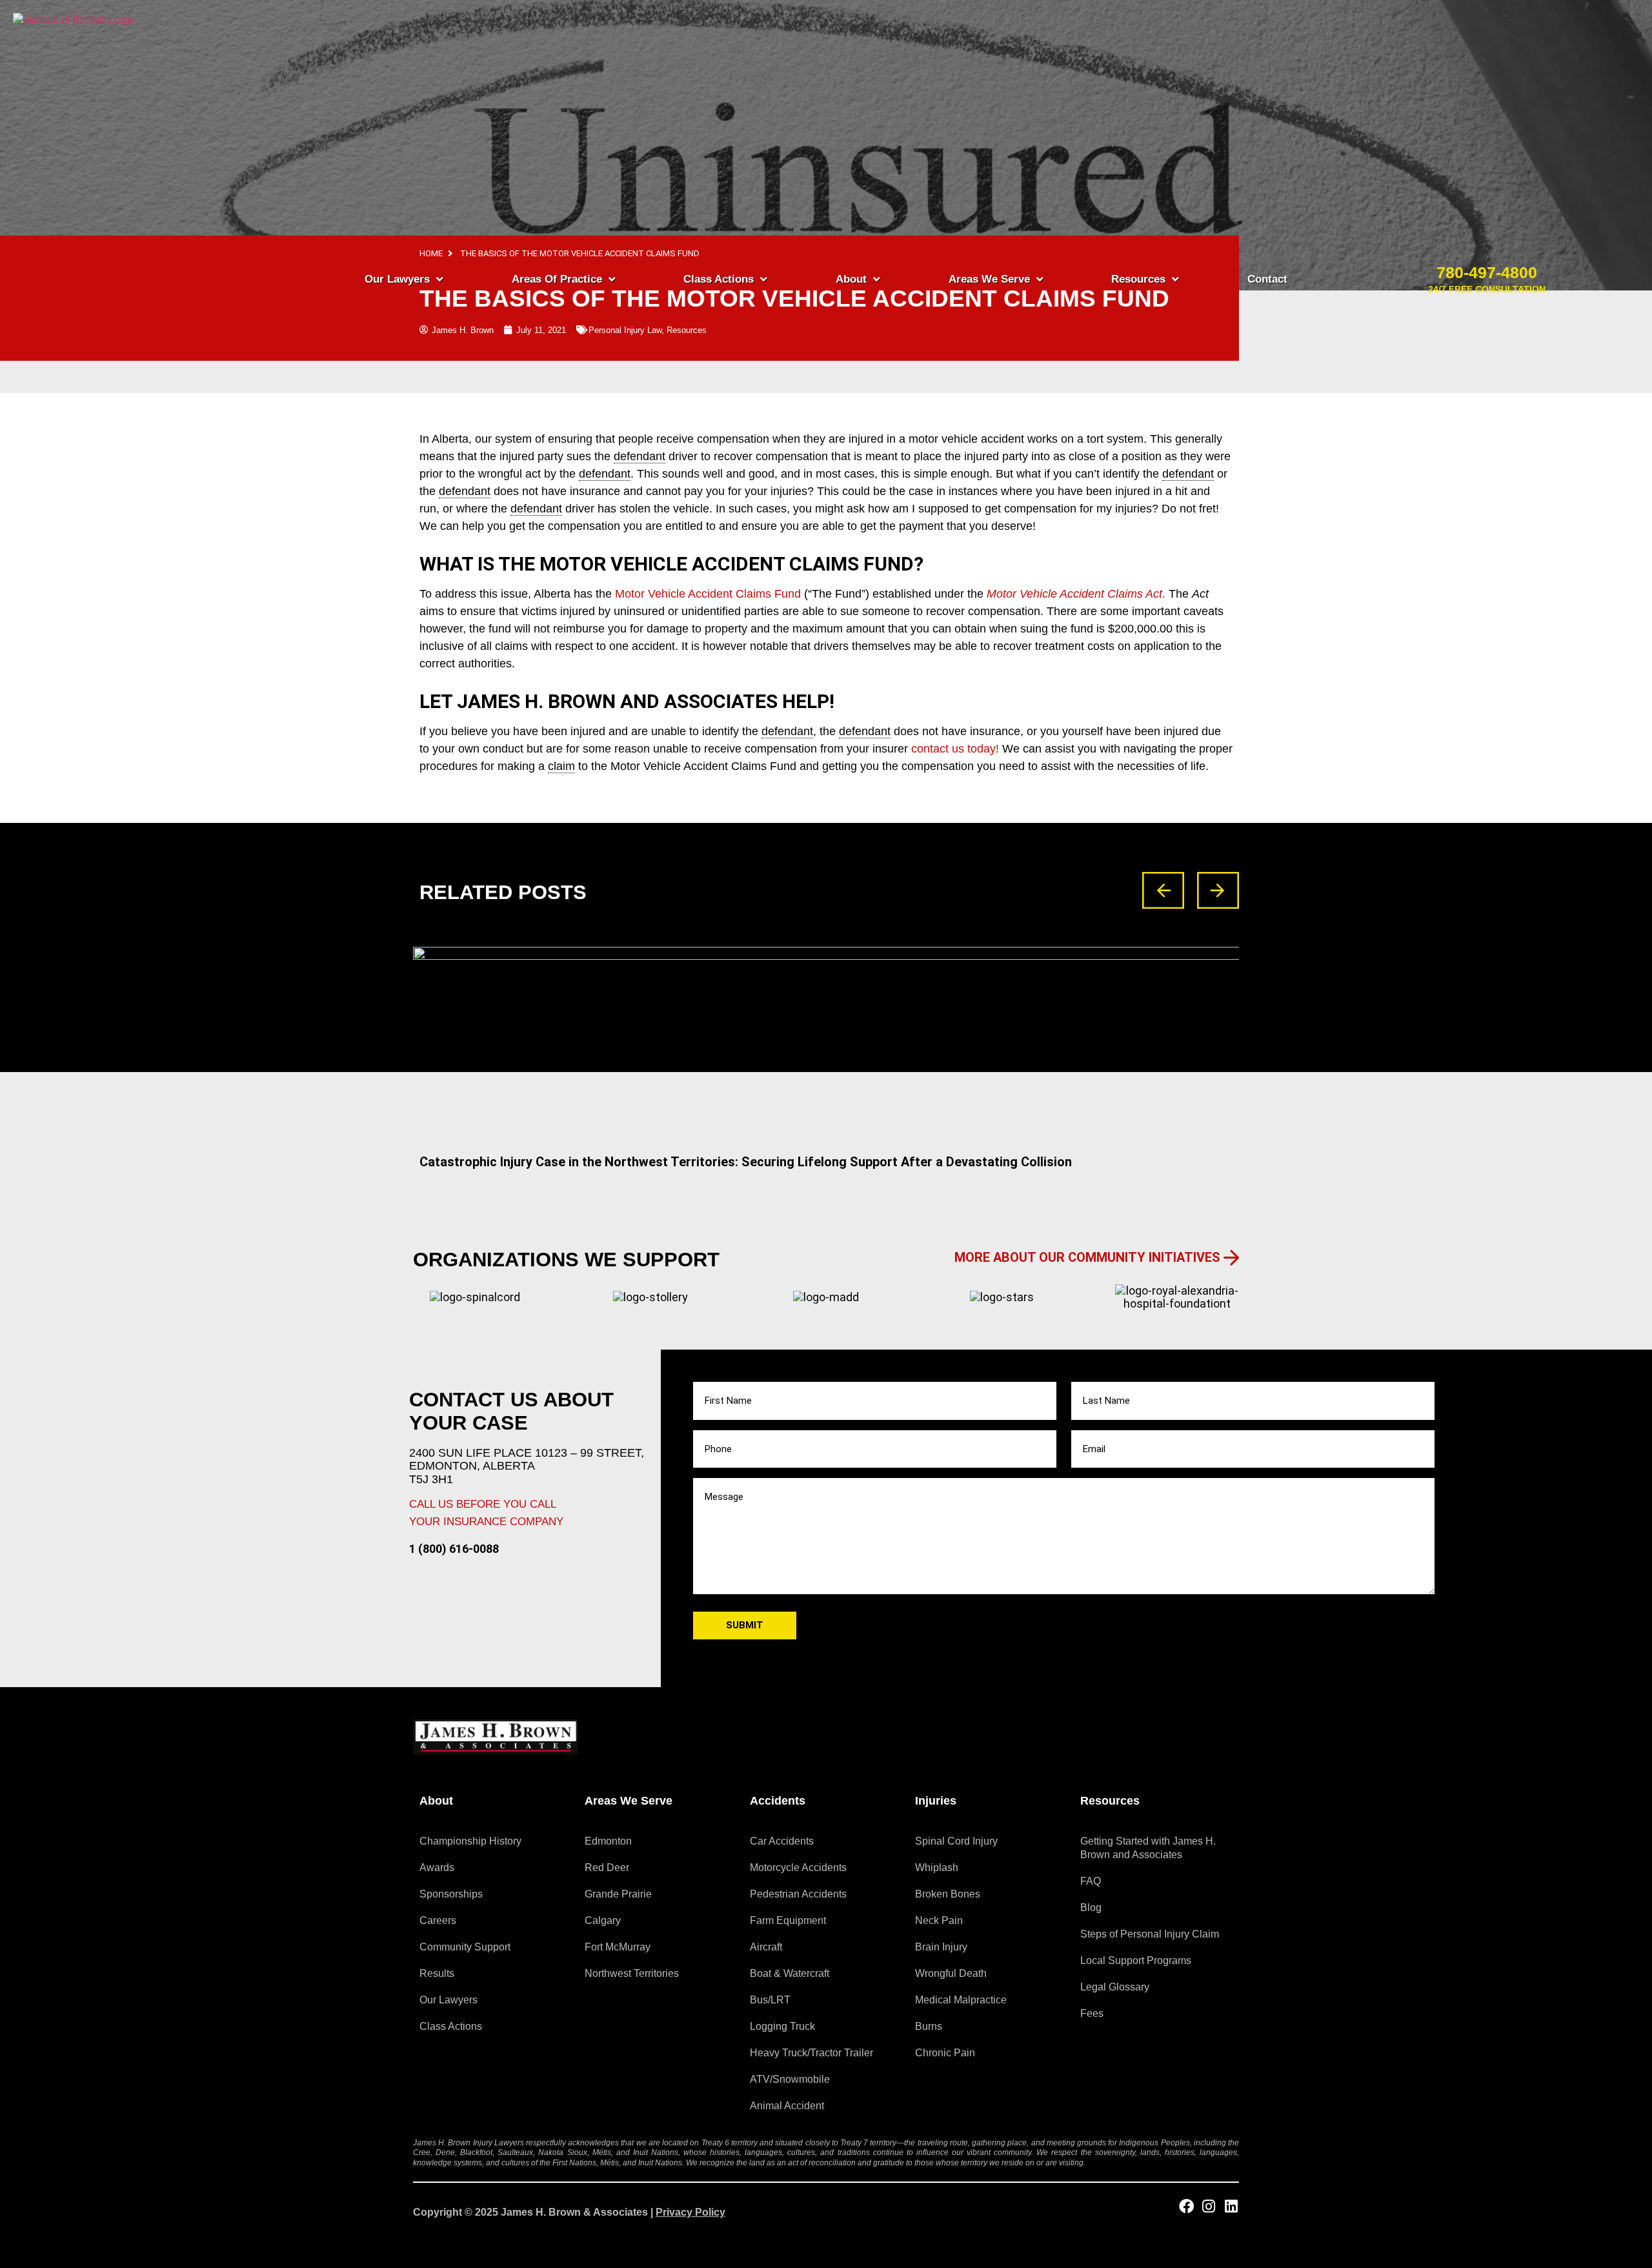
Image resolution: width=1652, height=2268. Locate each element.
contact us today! (957, 749)
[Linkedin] (1232, 2206)
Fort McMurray (618, 1947)
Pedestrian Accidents (798, 1894)
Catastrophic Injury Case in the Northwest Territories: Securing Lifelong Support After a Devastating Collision (746, 1162)
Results (437, 1973)
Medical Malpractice (961, 2000)
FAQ (1091, 1881)
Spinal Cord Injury (956, 1841)
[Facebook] (1186, 2206)
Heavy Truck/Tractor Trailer (811, 2053)
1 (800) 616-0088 (454, 1549)
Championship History (470, 1841)
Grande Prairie (618, 1894)
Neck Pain (939, 1920)
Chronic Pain (945, 2053)
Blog (1091, 1908)
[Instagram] (1209, 2206)
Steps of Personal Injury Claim (1150, 1934)
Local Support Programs (1136, 1960)
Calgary (603, 1920)
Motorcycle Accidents (798, 1868)
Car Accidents (782, 1841)
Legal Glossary (1115, 1987)
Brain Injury (941, 1947)
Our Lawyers (448, 2000)
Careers (438, 1920)
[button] (1163, 890)
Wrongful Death (951, 1973)
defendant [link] (787, 731)
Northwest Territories (632, 1973)
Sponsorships (451, 1894)
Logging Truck (782, 2026)
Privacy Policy (690, 2212)
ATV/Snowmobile (790, 2079)
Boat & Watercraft (790, 1973)
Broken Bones (948, 1894)
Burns (929, 2026)
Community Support (465, 1947)
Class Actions (451, 2026)
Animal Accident (787, 2106)
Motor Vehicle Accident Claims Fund (710, 594)
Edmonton (608, 1841)
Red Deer (607, 1868)
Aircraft (766, 1947)
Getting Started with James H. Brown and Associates (1148, 1848)
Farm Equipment (788, 1920)
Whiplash (937, 1868)
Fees (1092, 2013)
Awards (437, 1868)
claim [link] (561, 766)
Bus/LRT (770, 2000)
